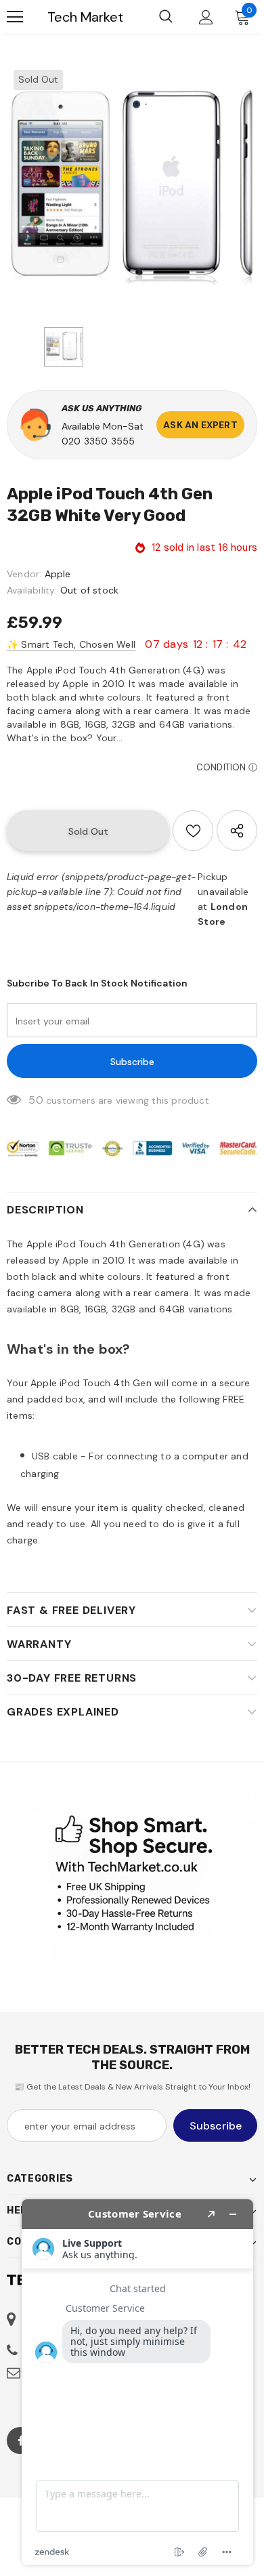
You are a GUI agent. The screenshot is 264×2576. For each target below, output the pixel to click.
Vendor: (24, 574)
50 (36, 1100)
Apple (58, 574)
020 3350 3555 (98, 441)
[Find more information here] (137, 2382)
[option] (132, 188)
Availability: (32, 590)
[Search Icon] (166, 17)
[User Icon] (206, 17)
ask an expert (200, 425)
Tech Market (85, 17)
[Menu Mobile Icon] (15, 17)
